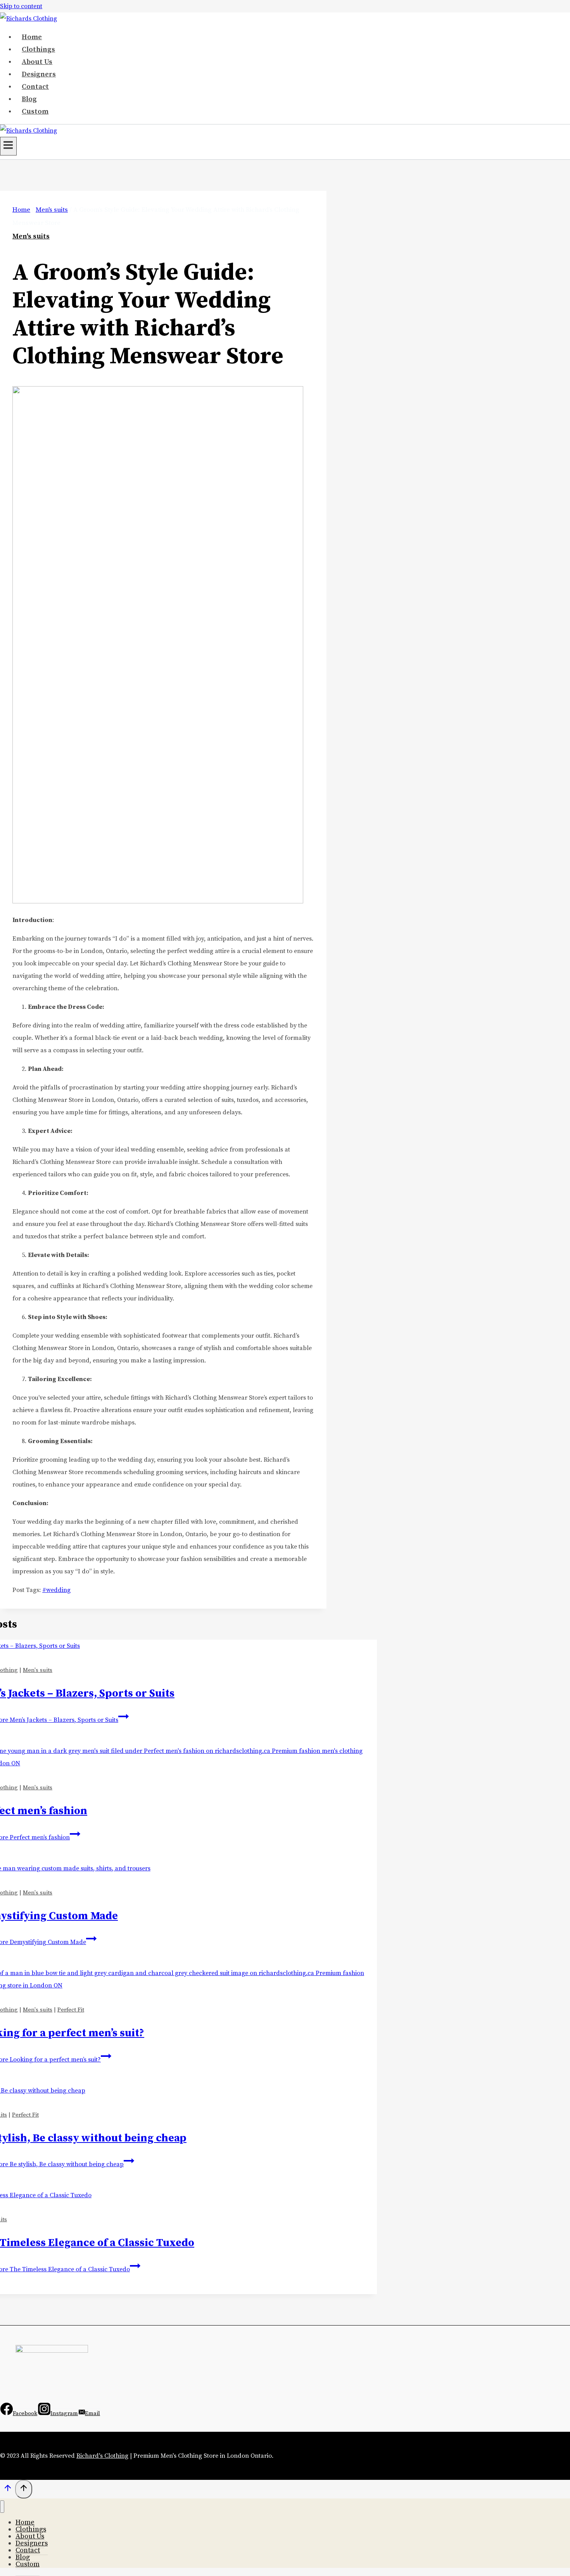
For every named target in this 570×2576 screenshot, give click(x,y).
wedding (56, 1590)
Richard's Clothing (102, 2456)
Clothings (38, 49)
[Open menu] (8, 146)
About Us (37, 62)
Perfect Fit (71, 2010)
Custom (35, 111)
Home (32, 37)
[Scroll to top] (8, 2491)
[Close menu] (2, 2507)
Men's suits (31, 236)
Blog (29, 99)
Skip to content (21, 6)
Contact (35, 87)
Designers (39, 74)
